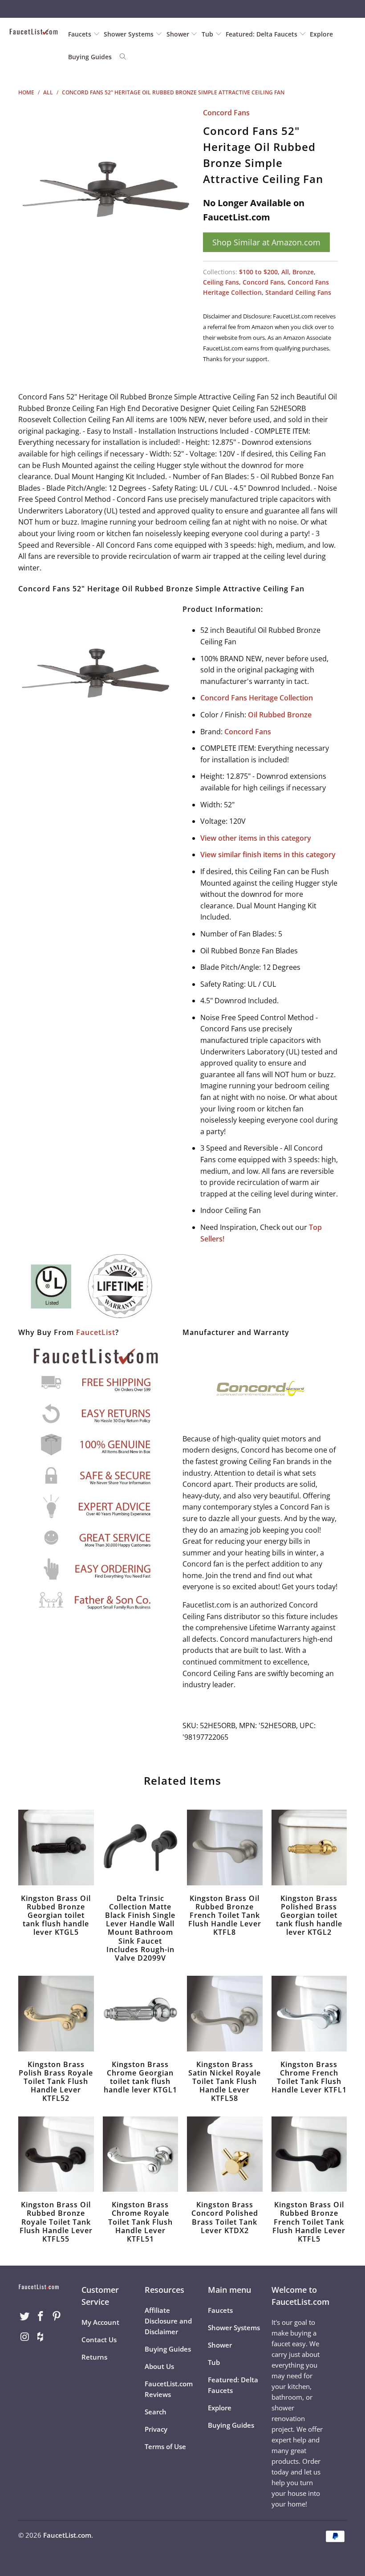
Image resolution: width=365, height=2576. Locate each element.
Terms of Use (165, 2446)
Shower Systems (130, 34)
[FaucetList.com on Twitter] (25, 2316)
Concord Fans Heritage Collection (257, 698)
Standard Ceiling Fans (298, 292)
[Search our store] (123, 57)
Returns (94, 2357)
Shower (179, 34)
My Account (100, 2322)
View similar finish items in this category (268, 855)
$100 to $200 (258, 272)
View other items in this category (256, 838)
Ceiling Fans (221, 282)
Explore (321, 34)
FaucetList (96, 1332)
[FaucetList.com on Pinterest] (57, 2316)
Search (156, 2412)
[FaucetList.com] (34, 32)
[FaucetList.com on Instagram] (25, 2337)
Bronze (303, 272)
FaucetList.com (67, 2535)
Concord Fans (226, 113)
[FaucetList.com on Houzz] (41, 2337)
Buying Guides (90, 57)
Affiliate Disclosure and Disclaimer (168, 2321)
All (285, 272)
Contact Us (99, 2340)
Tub (208, 34)
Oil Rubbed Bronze (280, 715)
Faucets (80, 34)
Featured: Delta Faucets (262, 34)
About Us (159, 2366)
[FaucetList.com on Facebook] (41, 2316)
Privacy (156, 2429)
